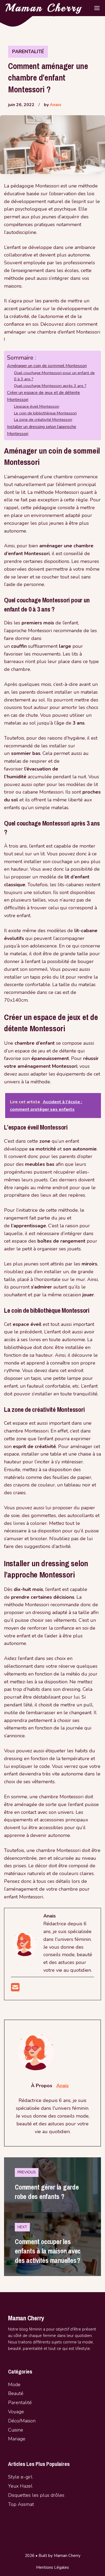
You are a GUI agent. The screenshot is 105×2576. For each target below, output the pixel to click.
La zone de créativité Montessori (43, 419)
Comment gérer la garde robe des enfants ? (47, 2192)
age (20, 2412)
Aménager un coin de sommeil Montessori (47, 366)
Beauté (16, 2393)
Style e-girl (20, 2477)
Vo (11, 2412)
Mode (14, 2385)
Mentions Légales (52, 2567)
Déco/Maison (22, 2421)
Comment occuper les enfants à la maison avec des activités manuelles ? (48, 2251)
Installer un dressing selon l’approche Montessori (42, 430)
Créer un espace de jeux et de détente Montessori (43, 396)
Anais (56, 105)
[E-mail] (15, 1989)
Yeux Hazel (20, 2486)
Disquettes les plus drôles (36, 2495)
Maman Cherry (44, 8)
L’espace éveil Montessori (37, 406)
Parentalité (28, 52)
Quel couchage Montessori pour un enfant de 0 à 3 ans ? (54, 376)
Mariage (17, 2439)
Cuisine (16, 2430)
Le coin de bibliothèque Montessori (45, 413)
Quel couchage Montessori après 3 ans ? (50, 386)
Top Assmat (21, 2504)
